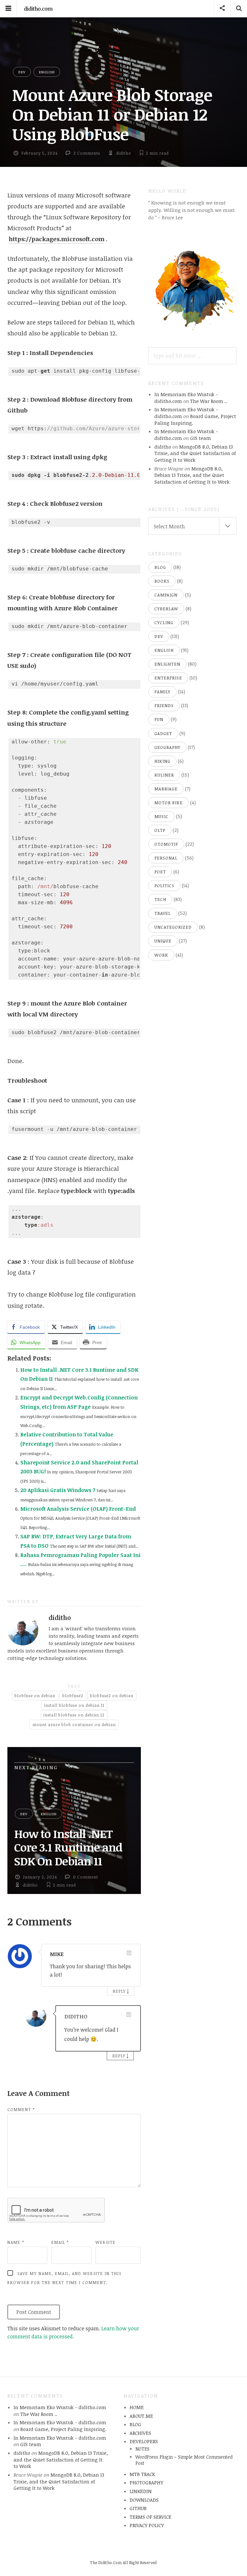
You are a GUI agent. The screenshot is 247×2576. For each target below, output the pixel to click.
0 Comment (86, 1877)
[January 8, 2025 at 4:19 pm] (129, 1953)
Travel (163, 913)
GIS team (201, 438)
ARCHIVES (140, 2433)
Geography (167, 747)
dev (22, 72)
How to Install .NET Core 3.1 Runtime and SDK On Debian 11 (68, 1847)
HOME (137, 2407)
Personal (166, 858)
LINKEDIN (141, 2491)
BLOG (135, 2424)
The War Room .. (209, 401)
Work (161, 955)
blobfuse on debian (35, 1696)
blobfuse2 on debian (112, 1696)
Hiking (162, 761)
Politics (164, 886)
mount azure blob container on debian (74, 1725)
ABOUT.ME (141, 2416)
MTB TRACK (142, 2474)
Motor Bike (169, 803)
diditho (124, 153)
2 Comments (87, 153)
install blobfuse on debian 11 (74, 1705)
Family (162, 692)
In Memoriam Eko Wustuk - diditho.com (60, 2407)
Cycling (164, 623)
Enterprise (168, 678)
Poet (160, 872)
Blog (160, 567)
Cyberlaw (166, 609)
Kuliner (164, 775)
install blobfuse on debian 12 (74, 1715)
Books (162, 581)
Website (106, 2242)
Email (60, 2242)
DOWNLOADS (144, 2500)
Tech (160, 899)
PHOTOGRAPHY (146, 2482)
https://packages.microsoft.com (57, 239)
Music (161, 816)
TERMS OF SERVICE (151, 2517)
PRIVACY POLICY (147, 2525)
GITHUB (138, 2508)
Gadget (163, 733)
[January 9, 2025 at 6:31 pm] (129, 2015)
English (47, 72)
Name (16, 2242)
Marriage (166, 789)
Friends (164, 705)
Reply (119, 1991)
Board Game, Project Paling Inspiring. (63, 2429)
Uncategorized (173, 927)
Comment (21, 2109)
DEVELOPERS (144, 2441)
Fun (159, 719)
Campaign (166, 595)
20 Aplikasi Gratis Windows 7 (58, 1490)
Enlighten (167, 664)
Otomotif (166, 844)
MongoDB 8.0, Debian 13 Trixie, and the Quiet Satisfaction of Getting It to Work (195, 453)
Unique (163, 941)
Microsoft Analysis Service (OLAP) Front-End (78, 1509)
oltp (160, 830)
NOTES (142, 2449)
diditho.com (38, 9)
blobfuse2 (73, 1696)
